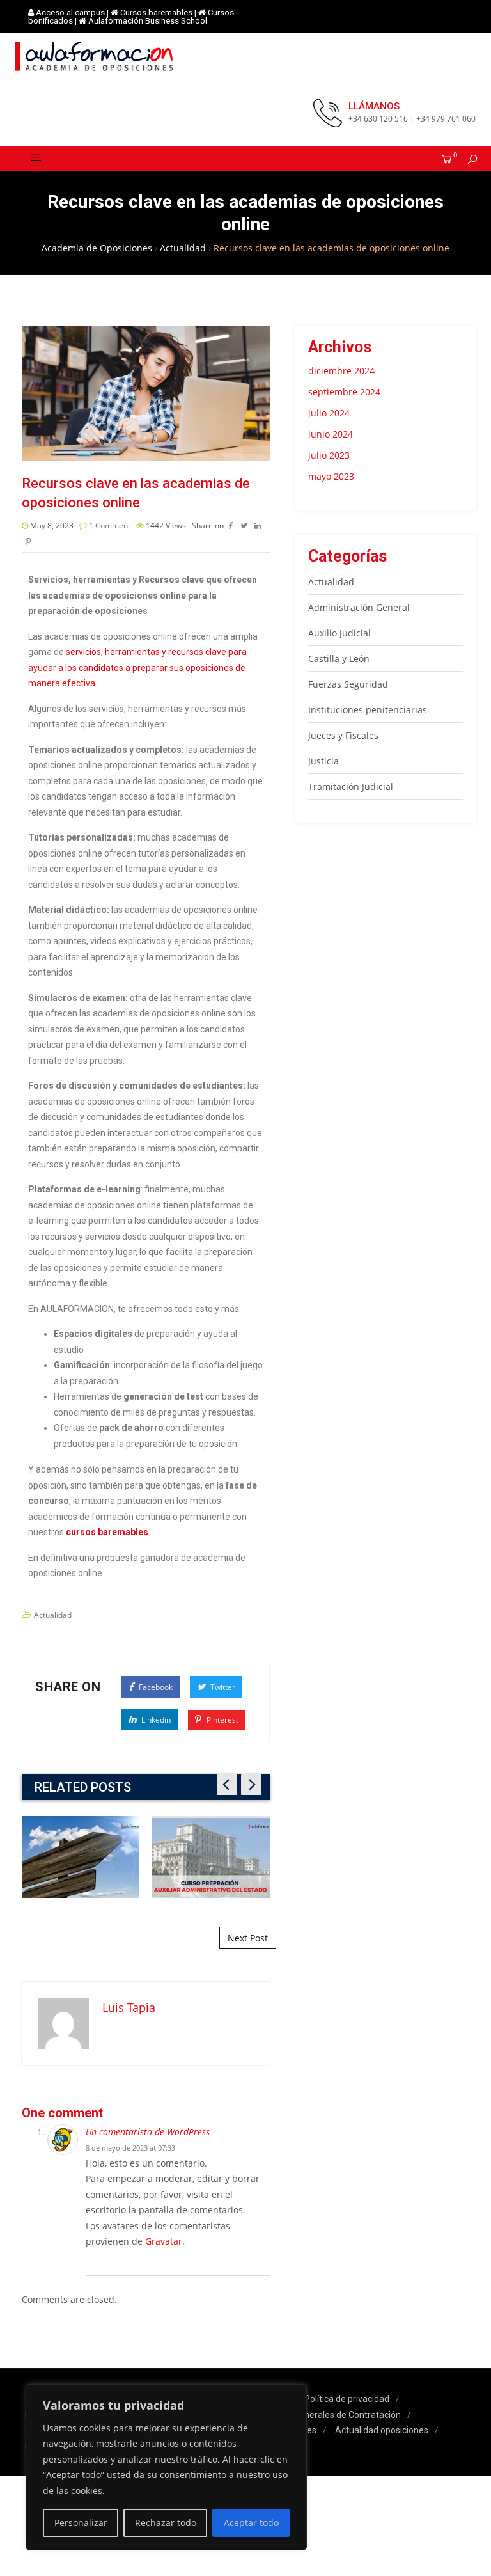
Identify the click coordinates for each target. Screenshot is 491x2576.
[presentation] (227, 1785)
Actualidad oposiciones (382, 2430)
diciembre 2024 (341, 371)
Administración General (359, 607)
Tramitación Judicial (351, 786)
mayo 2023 (331, 476)
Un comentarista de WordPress (148, 2132)
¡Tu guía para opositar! (80, 1857)
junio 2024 (331, 434)
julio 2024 (329, 413)
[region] (166, 2468)
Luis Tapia (129, 2007)
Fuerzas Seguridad (348, 684)
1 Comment (110, 525)
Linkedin (155, 1720)
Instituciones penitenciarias (368, 710)
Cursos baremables (156, 12)
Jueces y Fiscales (343, 735)
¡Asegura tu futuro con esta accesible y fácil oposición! (211, 1856)
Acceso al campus (70, 12)
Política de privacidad (347, 2399)
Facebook (155, 1687)
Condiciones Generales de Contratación (322, 2415)
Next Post (248, 1938)
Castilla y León (339, 659)
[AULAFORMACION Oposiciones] (95, 56)
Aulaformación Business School (148, 21)
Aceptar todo (251, 2523)
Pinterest (222, 1720)
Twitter (222, 1687)
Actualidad (53, 1615)
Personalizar (81, 2523)
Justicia (323, 761)
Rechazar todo (166, 2523)
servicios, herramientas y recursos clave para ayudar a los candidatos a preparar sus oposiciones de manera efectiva (137, 668)
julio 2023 (329, 455)
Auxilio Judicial (339, 633)
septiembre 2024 (344, 392)
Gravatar (164, 2241)
